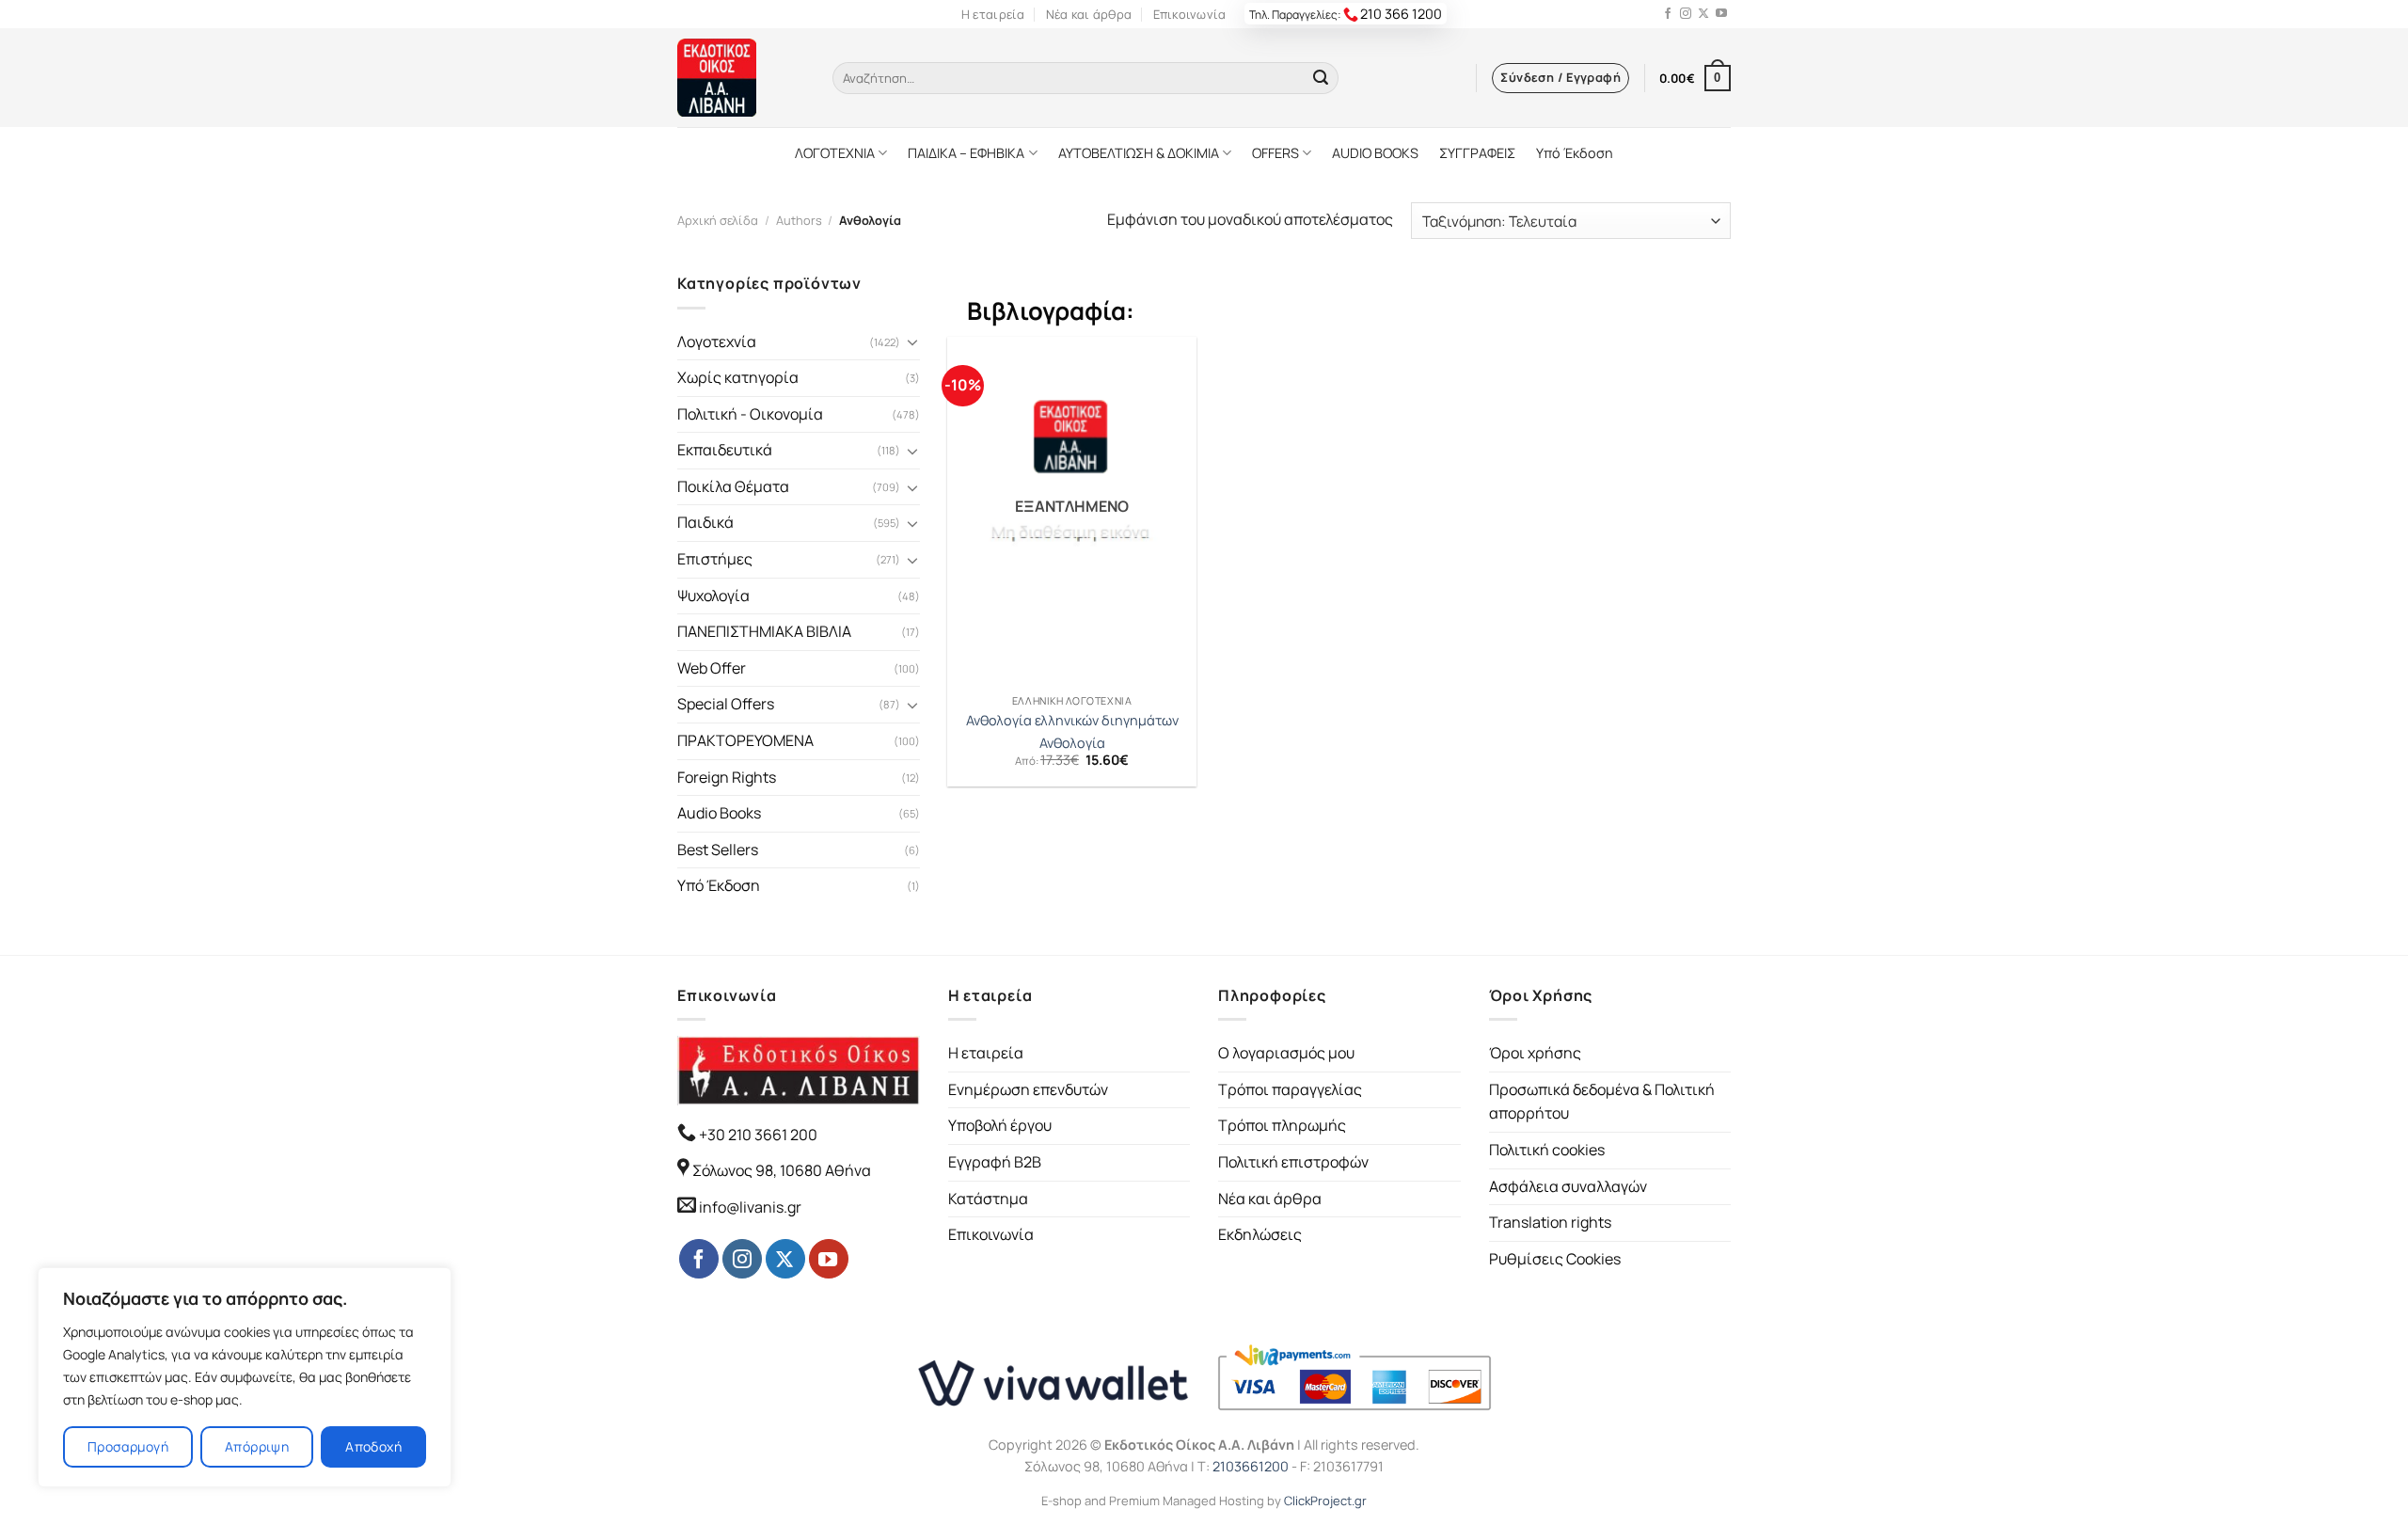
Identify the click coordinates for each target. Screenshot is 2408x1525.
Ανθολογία (1072, 743)
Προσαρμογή (128, 1446)
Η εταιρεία (993, 14)
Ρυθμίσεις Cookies (1555, 1259)
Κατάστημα (988, 1199)
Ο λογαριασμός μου (1286, 1053)
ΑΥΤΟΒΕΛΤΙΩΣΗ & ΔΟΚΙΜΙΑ (1139, 153)
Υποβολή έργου (1000, 1125)
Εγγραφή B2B (995, 1162)
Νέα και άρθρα (1089, 14)
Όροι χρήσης (1535, 1053)
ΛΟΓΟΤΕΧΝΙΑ (835, 153)
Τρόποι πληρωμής (1282, 1125)
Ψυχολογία (713, 596)
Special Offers (726, 704)
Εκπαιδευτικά (725, 450)
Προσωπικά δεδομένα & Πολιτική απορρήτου (1602, 1102)
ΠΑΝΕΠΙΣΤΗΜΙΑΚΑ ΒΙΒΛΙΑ (764, 631)
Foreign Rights (727, 777)
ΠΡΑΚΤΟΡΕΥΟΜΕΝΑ (745, 740)
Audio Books (719, 813)
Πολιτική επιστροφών (1293, 1162)
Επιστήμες (715, 559)
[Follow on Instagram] (1686, 14)
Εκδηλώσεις (1260, 1234)
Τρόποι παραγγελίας (1290, 1089)
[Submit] (1321, 78)
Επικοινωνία (1190, 14)
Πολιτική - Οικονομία (750, 414)
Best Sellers (718, 850)
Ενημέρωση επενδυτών (1028, 1089)
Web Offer (712, 668)
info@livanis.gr (750, 1207)
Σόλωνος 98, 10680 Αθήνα (782, 1170)
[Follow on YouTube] (1721, 14)
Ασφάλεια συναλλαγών (1568, 1186)
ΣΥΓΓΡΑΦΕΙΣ (1477, 153)
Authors (799, 220)
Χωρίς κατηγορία (738, 377)
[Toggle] (912, 342)
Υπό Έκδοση (1575, 153)
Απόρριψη (257, 1446)
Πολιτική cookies (1547, 1150)
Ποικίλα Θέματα (733, 486)
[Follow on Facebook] (1668, 14)
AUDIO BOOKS (1375, 153)
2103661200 (1251, 1466)
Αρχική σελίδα (718, 220)
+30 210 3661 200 (757, 1135)
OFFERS (1275, 153)
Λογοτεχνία (717, 342)
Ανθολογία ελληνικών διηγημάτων (1072, 721)
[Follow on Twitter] (1703, 14)
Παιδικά (705, 522)
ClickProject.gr (1325, 1501)
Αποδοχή (373, 1446)
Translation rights (1550, 1222)
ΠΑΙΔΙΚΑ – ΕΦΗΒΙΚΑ (966, 153)
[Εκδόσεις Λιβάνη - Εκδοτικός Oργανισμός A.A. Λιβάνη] (741, 78)
